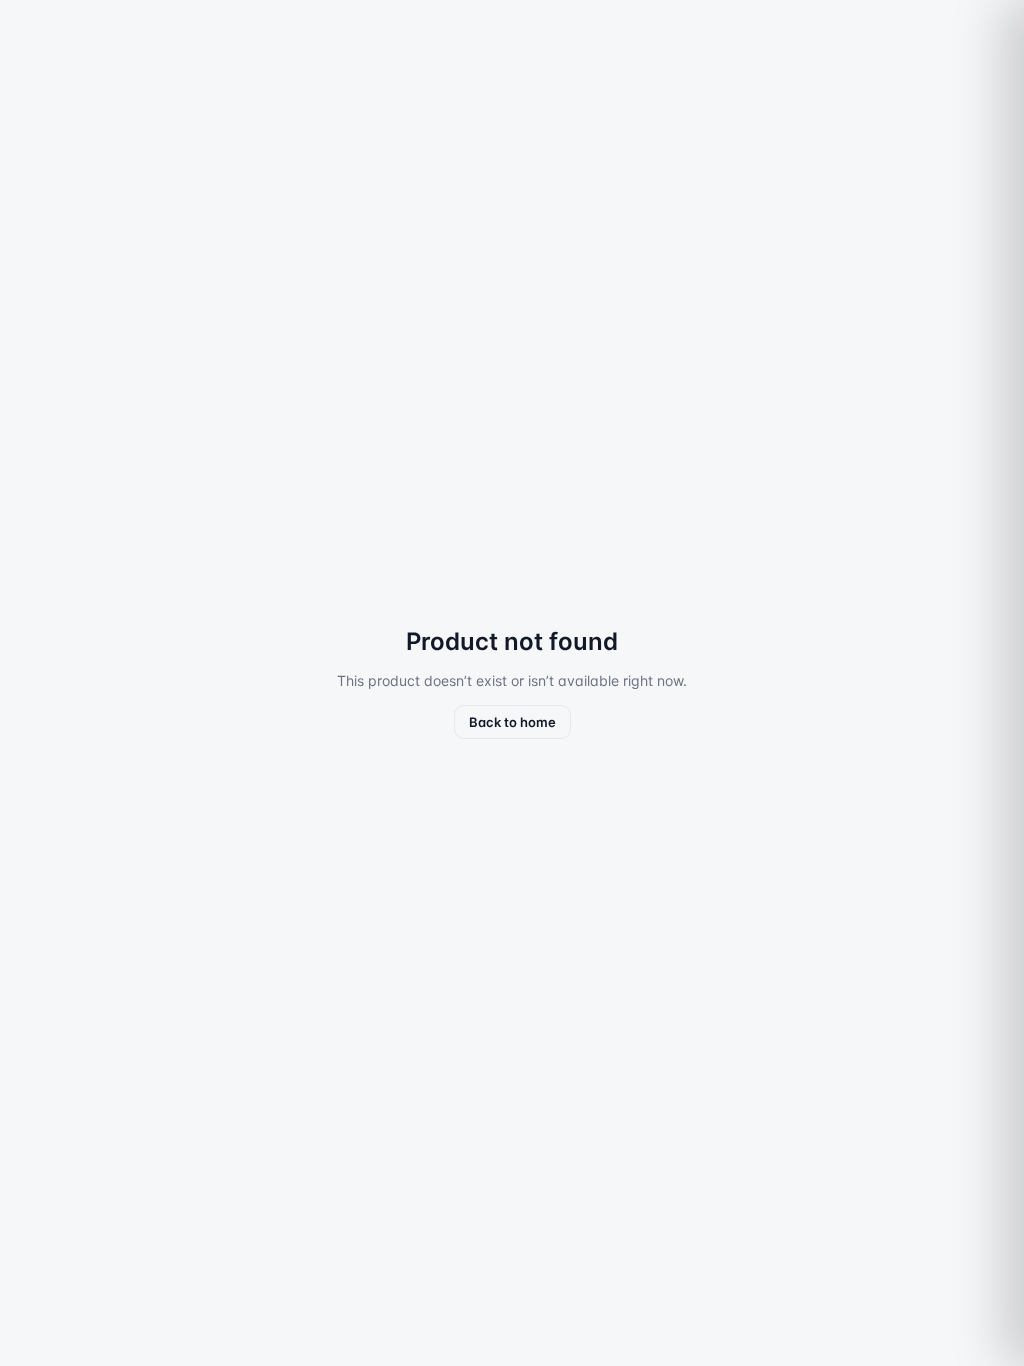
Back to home (512, 722)
